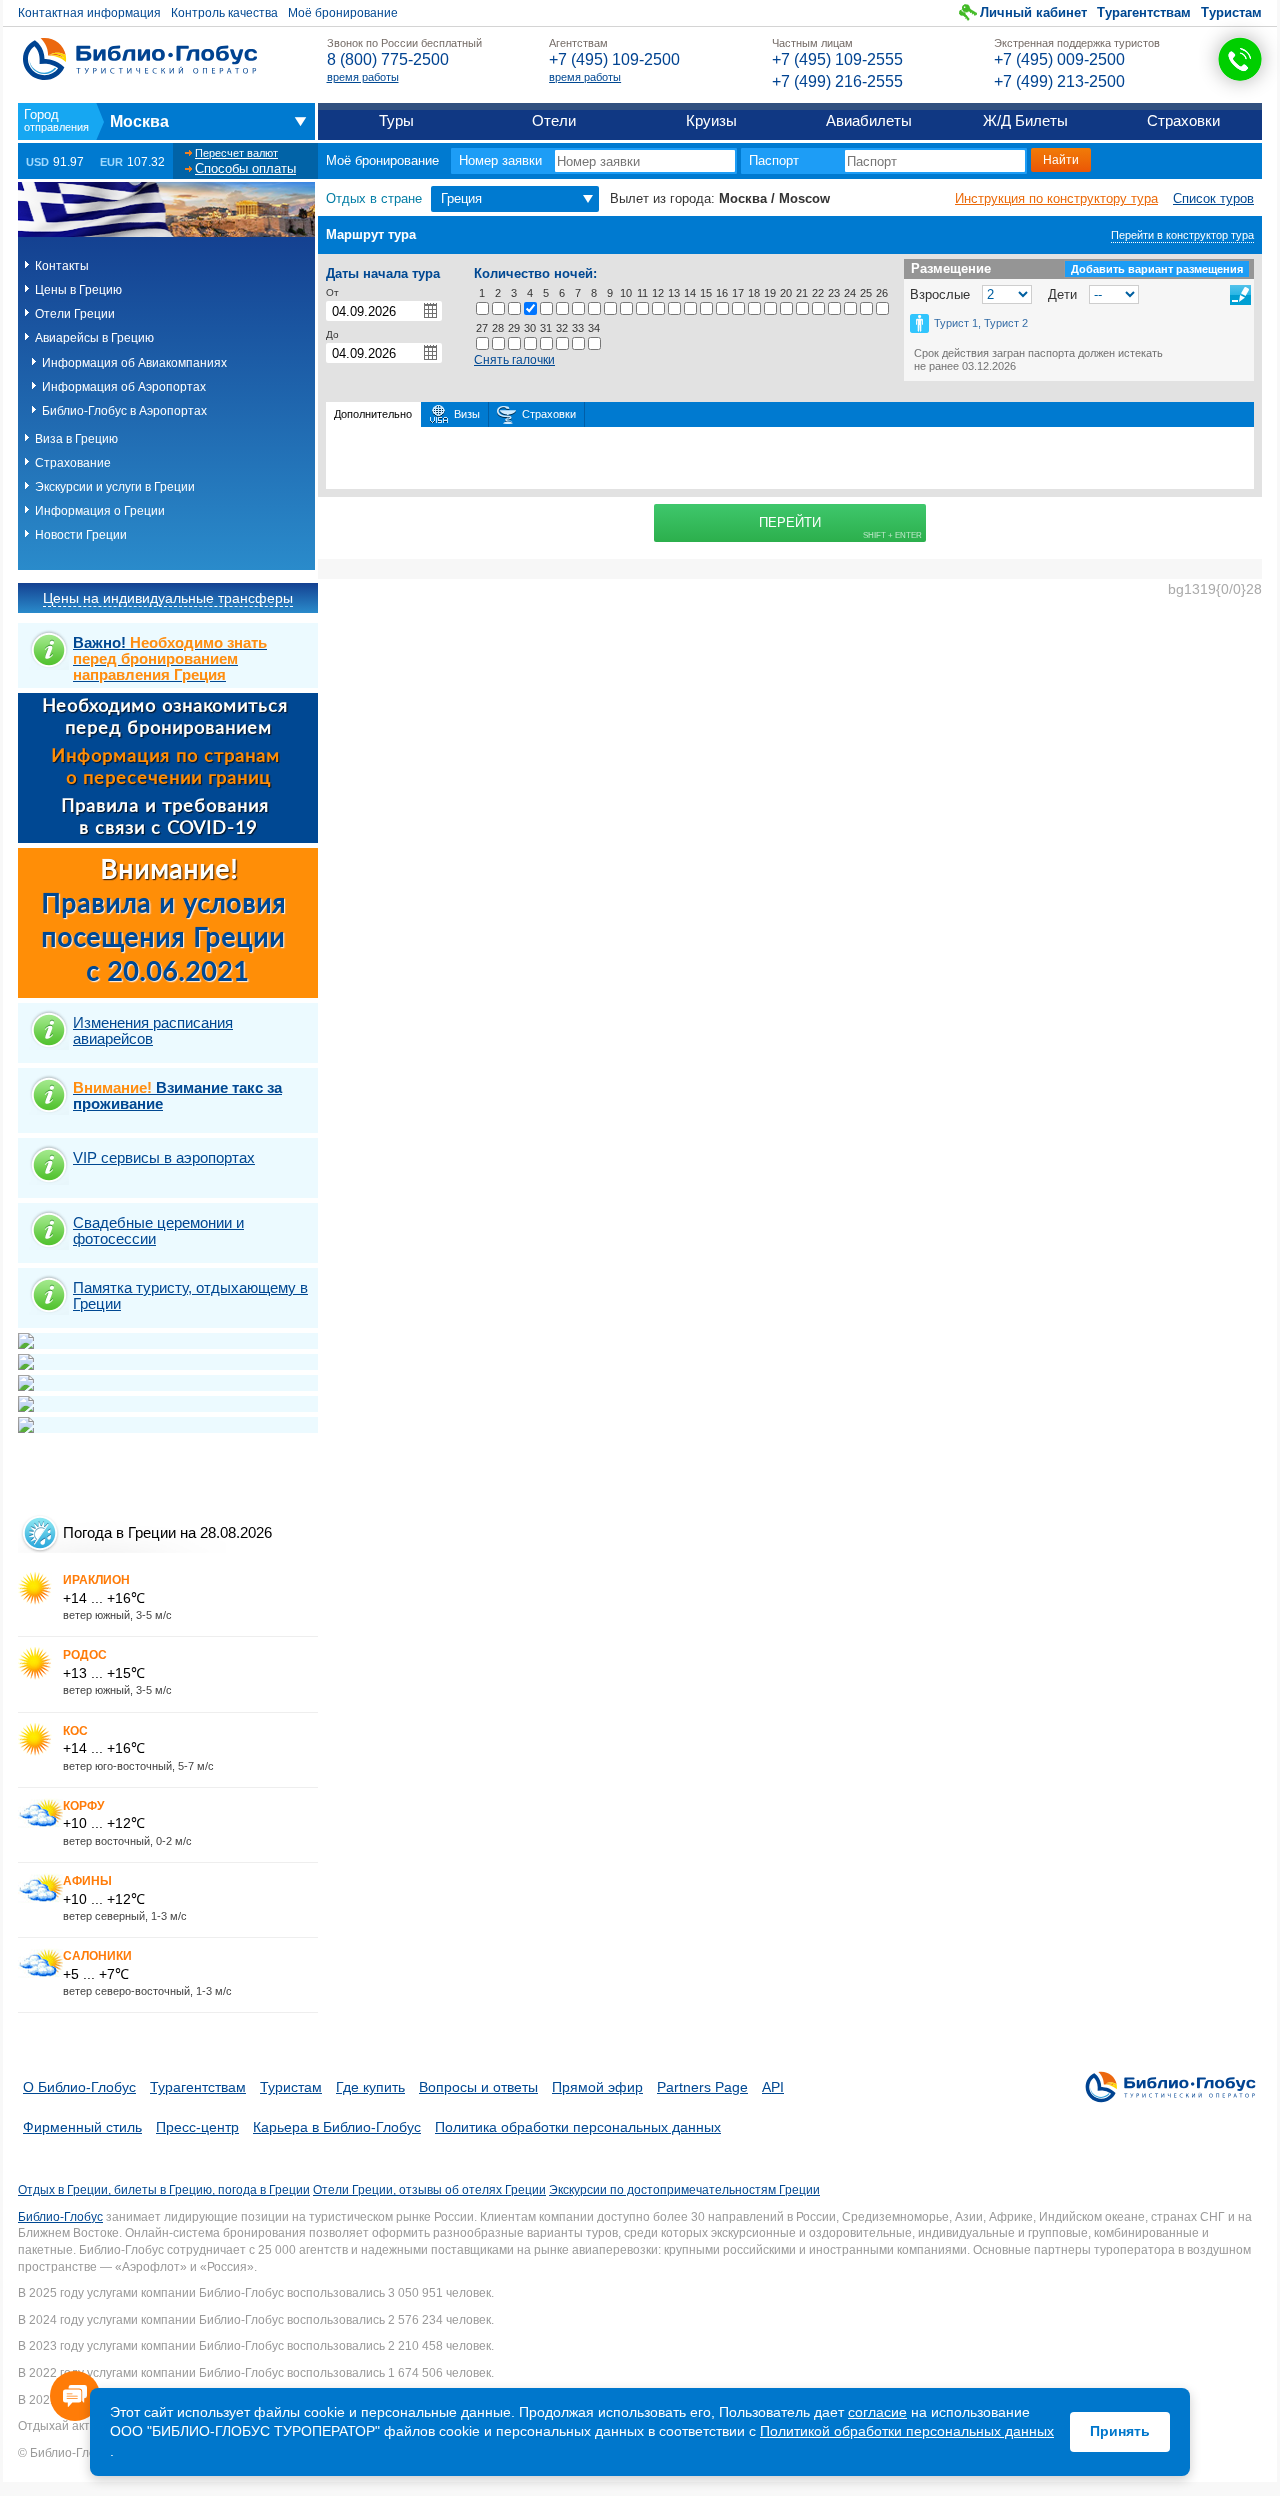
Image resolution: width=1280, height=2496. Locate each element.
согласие (877, 2412)
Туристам (1231, 12)
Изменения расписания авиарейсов (153, 1030)
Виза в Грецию (76, 439)
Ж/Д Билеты (1025, 120)
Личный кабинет (1033, 12)
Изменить (1240, 295)
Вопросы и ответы (478, 2087)
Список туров (1213, 198)
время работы (363, 77)
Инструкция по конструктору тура (1056, 198)
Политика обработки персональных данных (578, 2127)
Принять (1120, 2431)
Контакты (62, 266)
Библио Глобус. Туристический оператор (140, 59)
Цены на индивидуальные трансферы (168, 598)
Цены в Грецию (78, 290)
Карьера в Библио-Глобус (337, 2127)
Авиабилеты (869, 120)
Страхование (73, 463)
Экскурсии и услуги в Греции (115, 487)
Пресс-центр (197, 2127)
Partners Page (702, 2087)
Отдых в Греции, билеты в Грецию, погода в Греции (164, 2190)
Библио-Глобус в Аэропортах (124, 411)
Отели (554, 120)
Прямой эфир (597, 2087)
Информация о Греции (100, 511)
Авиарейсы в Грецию (94, 338)
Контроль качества (224, 13)
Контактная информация (89, 13)
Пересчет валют (236, 153)
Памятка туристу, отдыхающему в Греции (190, 1295)
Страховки (1183, 120)
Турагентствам (1144, 12)
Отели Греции (75, 314)
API (773, 2087)
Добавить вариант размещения (1157, 269)
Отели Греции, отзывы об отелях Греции (429, 2190)
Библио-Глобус (60, 2217)
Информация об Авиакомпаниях (134, 363)
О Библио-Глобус (79, 2087)
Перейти (790, 522)
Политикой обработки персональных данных (907, 2431)
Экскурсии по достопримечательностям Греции (684, 2190)
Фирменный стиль (82, 2127)
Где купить (370, 2087)
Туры (396, 120)
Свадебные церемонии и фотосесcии (158, 1230)
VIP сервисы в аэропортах (164, 1157)
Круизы (711, 120)
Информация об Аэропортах (124, 387)
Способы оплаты (245, 168)
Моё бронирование (343, 13)
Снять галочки (514, 360)
